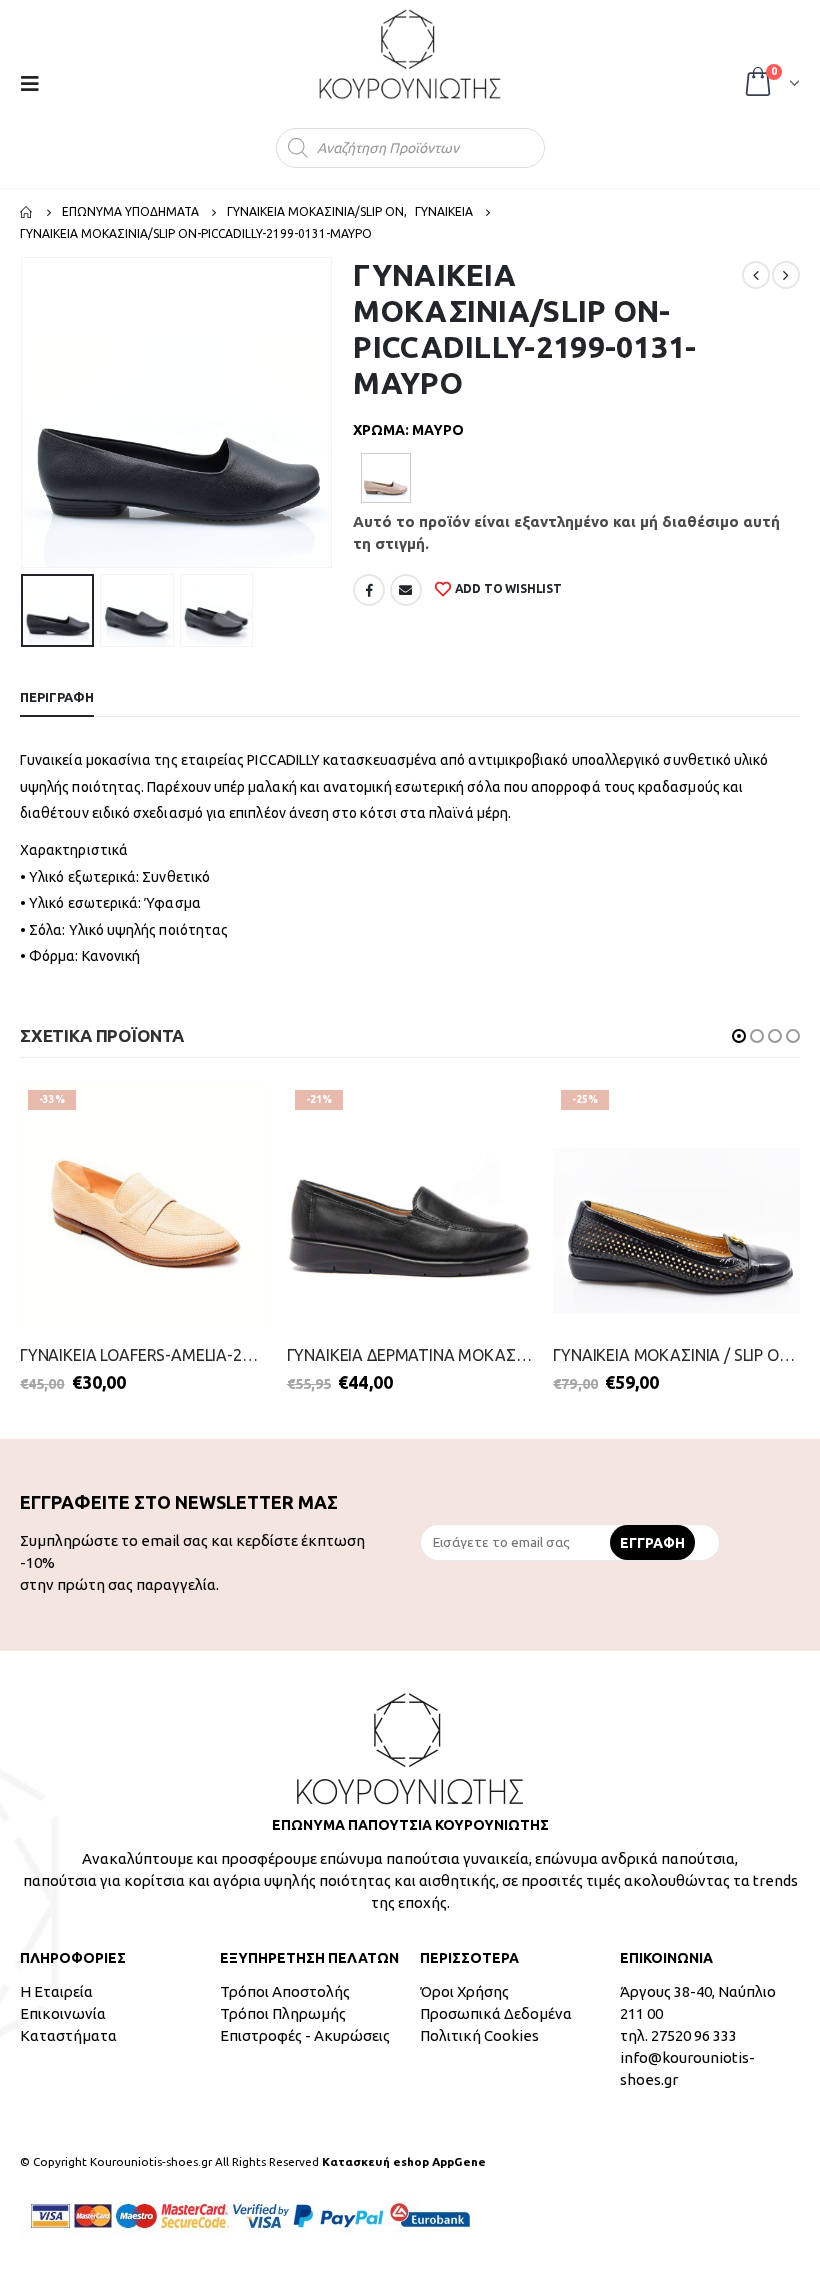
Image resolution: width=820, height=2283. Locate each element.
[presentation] (25, 413)
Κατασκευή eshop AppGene (404, 2161)
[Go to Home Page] (27, 212)
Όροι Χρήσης (464, 1991)
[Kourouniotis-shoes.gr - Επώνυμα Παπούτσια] (410, 54)
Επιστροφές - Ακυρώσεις (305, 2035)
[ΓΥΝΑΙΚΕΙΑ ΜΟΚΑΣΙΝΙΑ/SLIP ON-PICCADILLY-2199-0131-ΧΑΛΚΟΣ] (386, 478)
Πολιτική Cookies (479, 2035)
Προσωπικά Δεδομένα (496, 2013)
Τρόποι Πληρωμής (283, 2013)
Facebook (369, 590)
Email (406, 590)
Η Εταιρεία (56, 1991)
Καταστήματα (68, 2035)
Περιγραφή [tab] (57, 697)
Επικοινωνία (63, 2013)
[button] (739, 1036)
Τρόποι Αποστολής (285, 1991)
